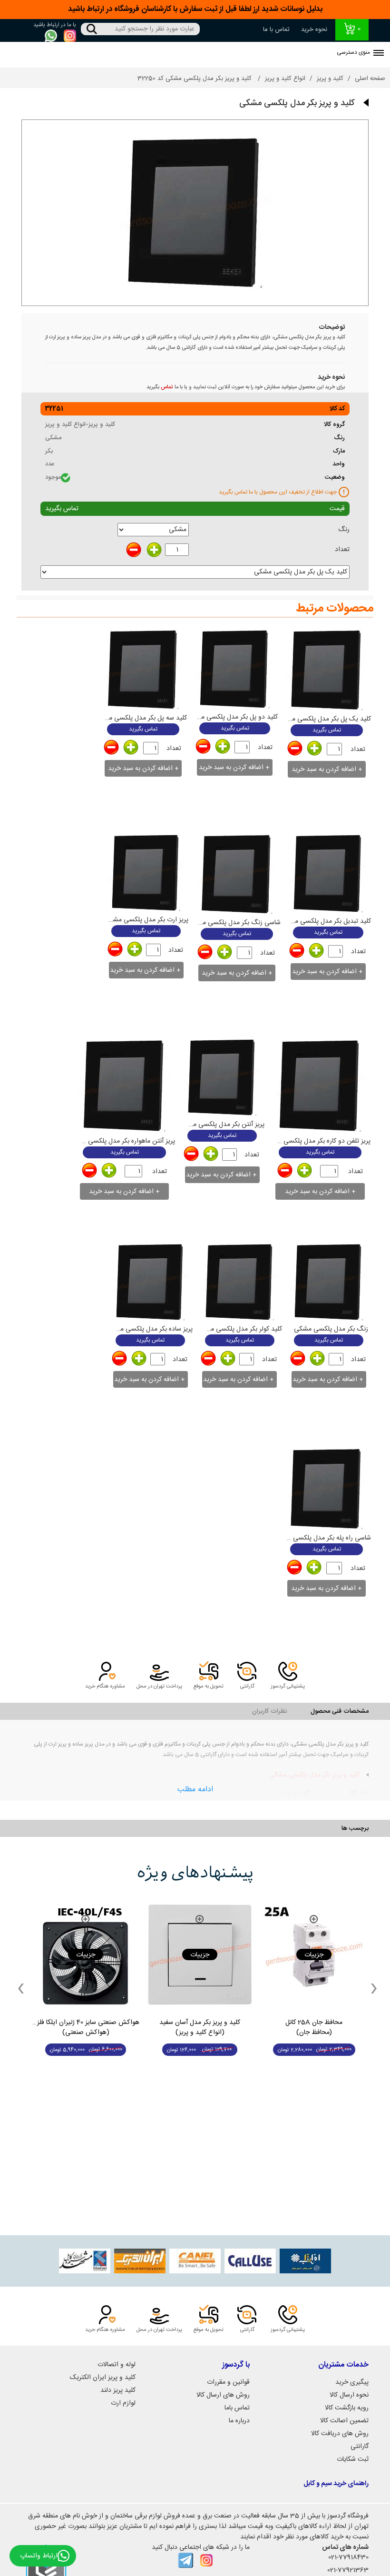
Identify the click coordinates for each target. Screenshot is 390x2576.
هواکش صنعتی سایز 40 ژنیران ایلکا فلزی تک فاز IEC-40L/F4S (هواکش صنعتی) (86, 2028)
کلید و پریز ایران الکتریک (103, 2378)
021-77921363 (348, 2570)
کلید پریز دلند (118, 2390)
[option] (314, 1988)
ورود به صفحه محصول (314, 2068)
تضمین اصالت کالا (344, 2421)
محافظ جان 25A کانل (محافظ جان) (314, 2028)
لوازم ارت (123, 2403)
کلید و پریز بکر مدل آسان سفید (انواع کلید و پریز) (200, 2028)
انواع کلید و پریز (285, 79)
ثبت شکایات (353, 2459)
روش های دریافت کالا (340, 2434)
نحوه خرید (314, 30)
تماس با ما (276, 30)
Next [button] (374, 1988)
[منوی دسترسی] (379, 54)
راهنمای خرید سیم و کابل (336, 2484)
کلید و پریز (330, 79)
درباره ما (239, 2421)
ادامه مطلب (195, 1790)
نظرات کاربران (269, 1711)
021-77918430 (348, 2557)
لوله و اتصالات (117, 2365)
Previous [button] (21, 1988)
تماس (167, 387)
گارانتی (360, 2447)
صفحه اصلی (370, 79)
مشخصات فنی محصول (340, 1711)
